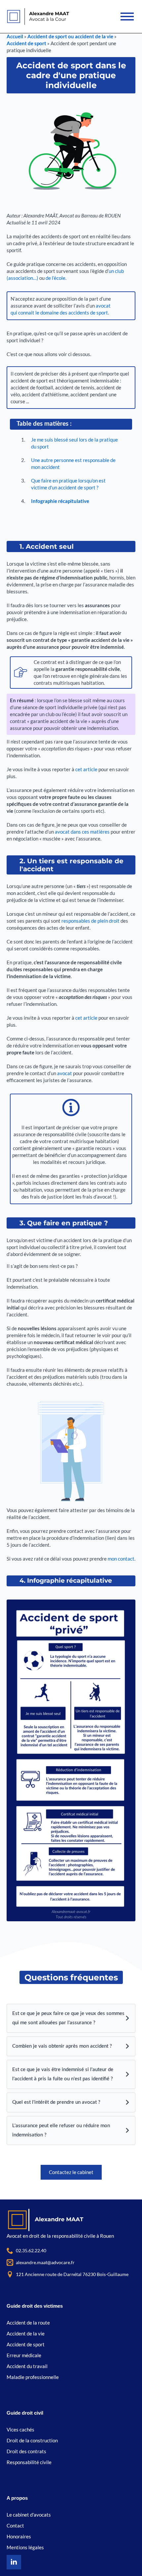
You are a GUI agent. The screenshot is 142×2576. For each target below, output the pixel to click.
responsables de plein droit (91, 921)
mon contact (121, 1559)
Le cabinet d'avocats (29, 2515)
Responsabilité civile (29, 2462)
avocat (65, 1073)
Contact (15, 2526)
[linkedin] (14, 2562)
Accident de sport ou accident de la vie (70, 36)
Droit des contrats (26, 2451)
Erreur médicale (24, 2355)
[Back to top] (125, 2559)
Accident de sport (26, 43)
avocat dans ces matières (83, 832)
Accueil (15, 36)
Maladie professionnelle (33, 2377)
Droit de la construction (32, 2440)
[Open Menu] (128, 17)
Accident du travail (27, 2366)
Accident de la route (28, 2323)
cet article (86, 769)
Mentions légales (25, 2547)
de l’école (55, 278)
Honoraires (19, 2536)
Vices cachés (20, 2429)
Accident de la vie (26, 2333)
